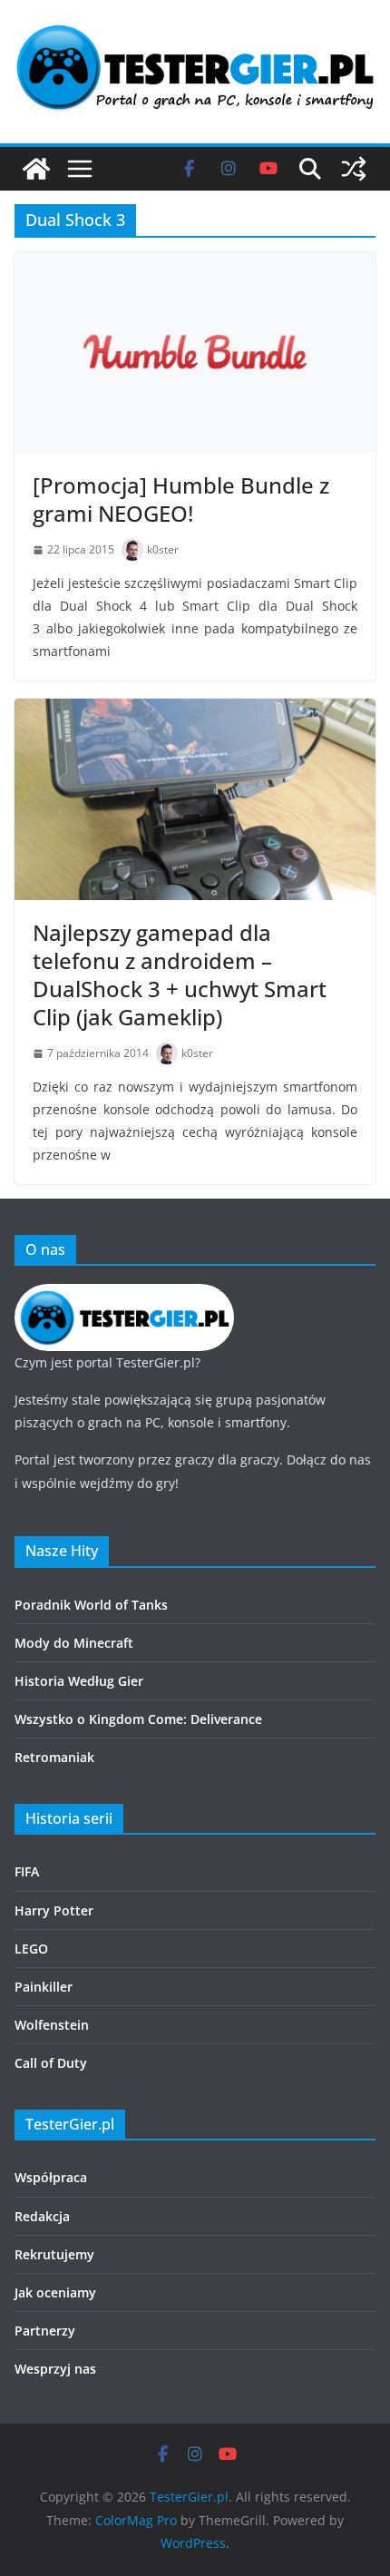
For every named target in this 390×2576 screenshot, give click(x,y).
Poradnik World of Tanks (91, 1605)
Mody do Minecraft (74, 1643)
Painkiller (44, 1987)
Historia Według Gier (79, 1681)
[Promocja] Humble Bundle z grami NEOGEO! (181, 499)
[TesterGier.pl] (36, 169)
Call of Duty (51, 2063)
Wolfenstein (52, 2025)
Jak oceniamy (55, 2292)
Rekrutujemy (54, 2254)
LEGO (31, 1949)
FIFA (27, 1871)
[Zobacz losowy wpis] (354, 169)
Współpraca (51, 2177)
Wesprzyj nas (55, 2369)
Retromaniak (54, 1757)
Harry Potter (54, 1910)
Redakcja (42, 2216)
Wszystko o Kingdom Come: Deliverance (138, 1719)
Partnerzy (45, 2331)
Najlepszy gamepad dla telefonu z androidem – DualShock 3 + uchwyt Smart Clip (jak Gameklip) (180, 975)
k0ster (163, 549)
